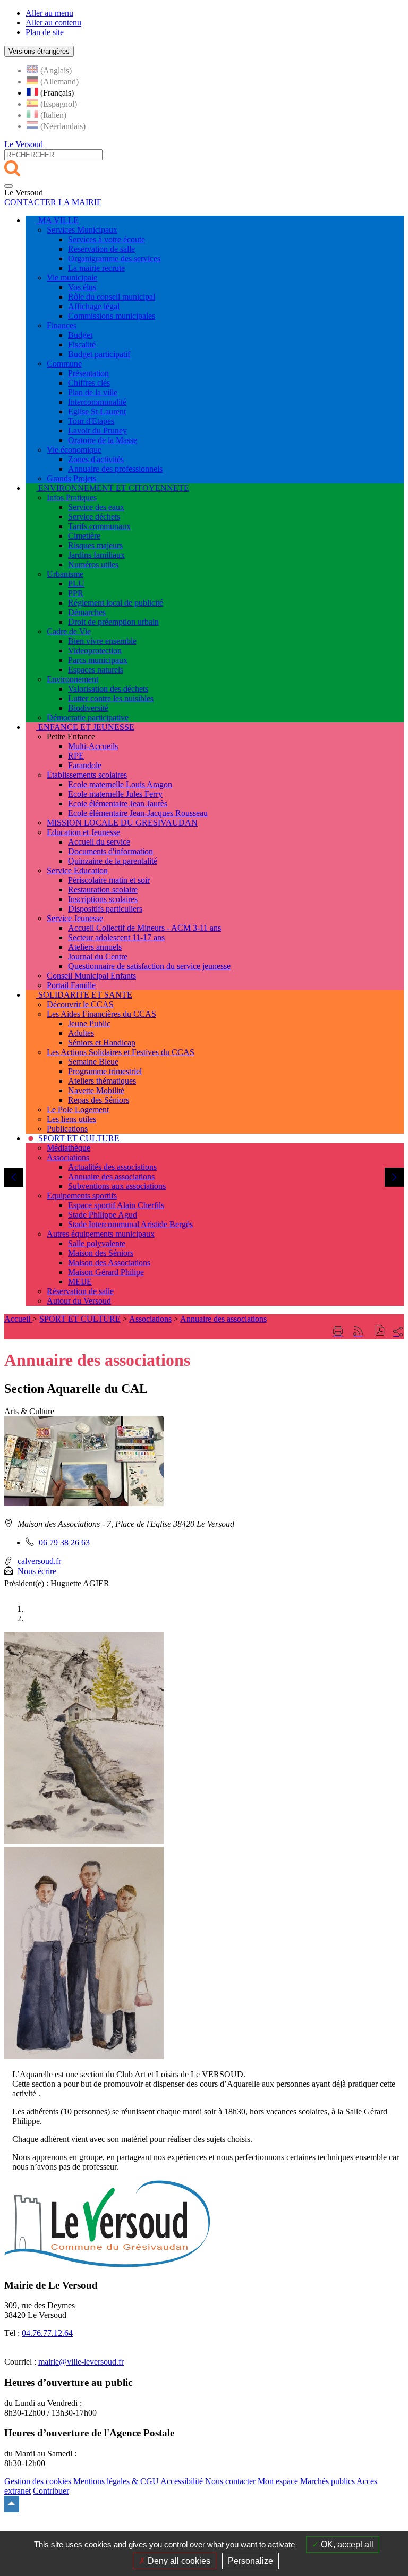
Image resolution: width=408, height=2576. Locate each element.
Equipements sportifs (82, 1196)
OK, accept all (346, 2544)
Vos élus (82, 287)
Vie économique (74, 450)
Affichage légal (94, 306)
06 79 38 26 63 (64, 1542)
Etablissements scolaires (87, 775)
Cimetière (84, 536)
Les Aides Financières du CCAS (101, 1014)
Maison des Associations (109, 1263)
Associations (68, 1157)
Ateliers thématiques (102, 1081)
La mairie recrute (96, 268)
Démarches (87, 612)
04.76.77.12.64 (47, 2333)
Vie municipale (72, 278)
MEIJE (80, 1282)
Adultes (81, 1033)
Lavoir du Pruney (97, 431)
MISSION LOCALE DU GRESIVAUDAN (122, 823)
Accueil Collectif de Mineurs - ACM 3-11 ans (144, 928)
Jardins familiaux (96, 555)
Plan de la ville (93, 392)
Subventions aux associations (117, 1186)
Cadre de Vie (69, 631)
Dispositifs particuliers (105, 909)
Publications (67, 1129)
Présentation (88, 373)
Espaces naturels (96, 670)
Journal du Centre (98, 957)
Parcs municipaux (98, 660)
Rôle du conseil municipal (112, 297)
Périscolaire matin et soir (109, 880)
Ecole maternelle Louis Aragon (120, 784)
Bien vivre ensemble (102, 641)
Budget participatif (99, 354)
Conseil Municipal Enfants (91, 976)
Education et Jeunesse (83, 832)
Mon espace (278, 2481)
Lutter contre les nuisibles (111, 698)
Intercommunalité (97, 402)
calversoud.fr (39, 1561)
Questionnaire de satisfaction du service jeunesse (149, 966)
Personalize (250, 2561)
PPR (76, 593)
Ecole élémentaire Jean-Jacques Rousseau (138, 813)
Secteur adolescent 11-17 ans (116, 937)
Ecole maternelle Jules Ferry (115, 794)
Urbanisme (65, 574)
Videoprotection (95, 651)
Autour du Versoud (79, 1301)
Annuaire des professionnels (115, 469)
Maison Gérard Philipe (106, 1272)
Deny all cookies (178, 2561)
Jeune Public (89, 1023)
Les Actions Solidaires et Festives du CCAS (121, 1052)
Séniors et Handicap (102, 1043)
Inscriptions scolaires (103, 899)
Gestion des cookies (38, 2481)
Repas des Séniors (99, 1100)
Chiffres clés (89, 383)
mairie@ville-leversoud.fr (81, 2362)
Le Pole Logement (78, 1110)
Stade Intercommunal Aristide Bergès (130, 1224)
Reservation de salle (101, 249)
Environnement (73, 679)
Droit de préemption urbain (113, 622)
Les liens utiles (71, 1119)
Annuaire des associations (111, 1176)
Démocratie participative (88, 717)
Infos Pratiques (72, 498)
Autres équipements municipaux (101, 1234)
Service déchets (94, 517)
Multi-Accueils (93, 746)
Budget (80, 335)
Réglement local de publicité (116, 603)
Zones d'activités (96, 459)
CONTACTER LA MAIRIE (53, 202)
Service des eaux (96, 507)
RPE (76, 756)
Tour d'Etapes (91, 421)
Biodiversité (88, 708)
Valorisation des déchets (108, 689)
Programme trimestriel (105, 1071)
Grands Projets (71, 478)
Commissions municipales (112, 316)
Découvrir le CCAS (80, 1004)
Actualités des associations (112, 1167)
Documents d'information (110, 851)
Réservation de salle (80, 1291)
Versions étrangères (39, 51)
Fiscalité (82, 345)
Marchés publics (328, 2481)
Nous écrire (37, 1571)
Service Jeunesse (75, 918)
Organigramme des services (114, 258)
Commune (64, 364)
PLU (76, 584)
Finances (62, 325)
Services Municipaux (82, 230)
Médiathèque (69, 1148)
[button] (380, 1332)
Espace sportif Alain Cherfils (116, 1205)
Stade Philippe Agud (103, 1215)
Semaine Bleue (93, 1062)
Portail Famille (71, 985)
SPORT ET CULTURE (80, 1319)
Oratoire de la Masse (103, 440)
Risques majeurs (95, 545)
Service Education (77, 870)
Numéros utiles (93, 564)
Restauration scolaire (103, 890)
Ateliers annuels (95, 947)
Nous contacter (230, 2481)
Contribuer (51, 2491)
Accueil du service (99, 842)
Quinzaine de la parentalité (113, 861)
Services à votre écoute (107, 239)
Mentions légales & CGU (116, 2481)
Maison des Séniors (101, 1253)
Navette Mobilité (96, 1090)
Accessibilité (182, 2481)
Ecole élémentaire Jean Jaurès (118, 804)
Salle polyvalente (97, 1243)
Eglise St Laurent (97, 411)
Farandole (85, 765)
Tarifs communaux (99, 526)
